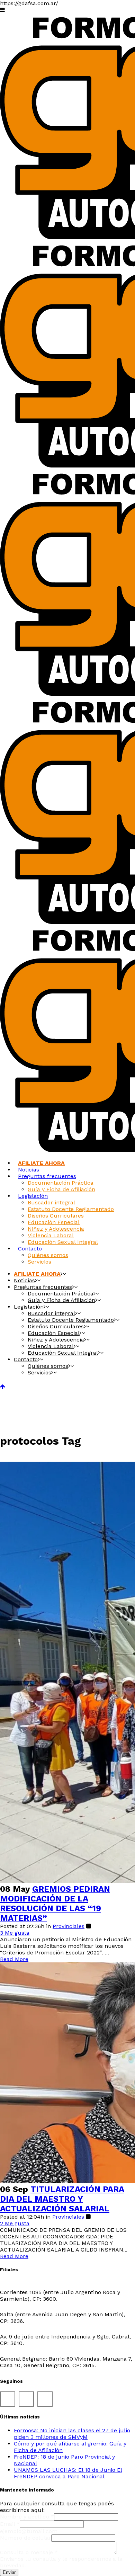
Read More (14, 1959)
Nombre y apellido (27, 2517)
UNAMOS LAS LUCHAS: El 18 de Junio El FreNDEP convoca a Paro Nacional (68, 2473)
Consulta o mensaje (29, 2552)
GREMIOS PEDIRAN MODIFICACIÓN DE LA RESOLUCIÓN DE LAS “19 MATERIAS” (55, 1904)
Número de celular (26, 2538)
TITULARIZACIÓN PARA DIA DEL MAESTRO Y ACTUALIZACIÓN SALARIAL (62, 2199)
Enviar (9, 2572)
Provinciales (69, 1926)
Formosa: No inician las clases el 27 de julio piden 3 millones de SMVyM (72, 2434)
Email (10, 2524)
